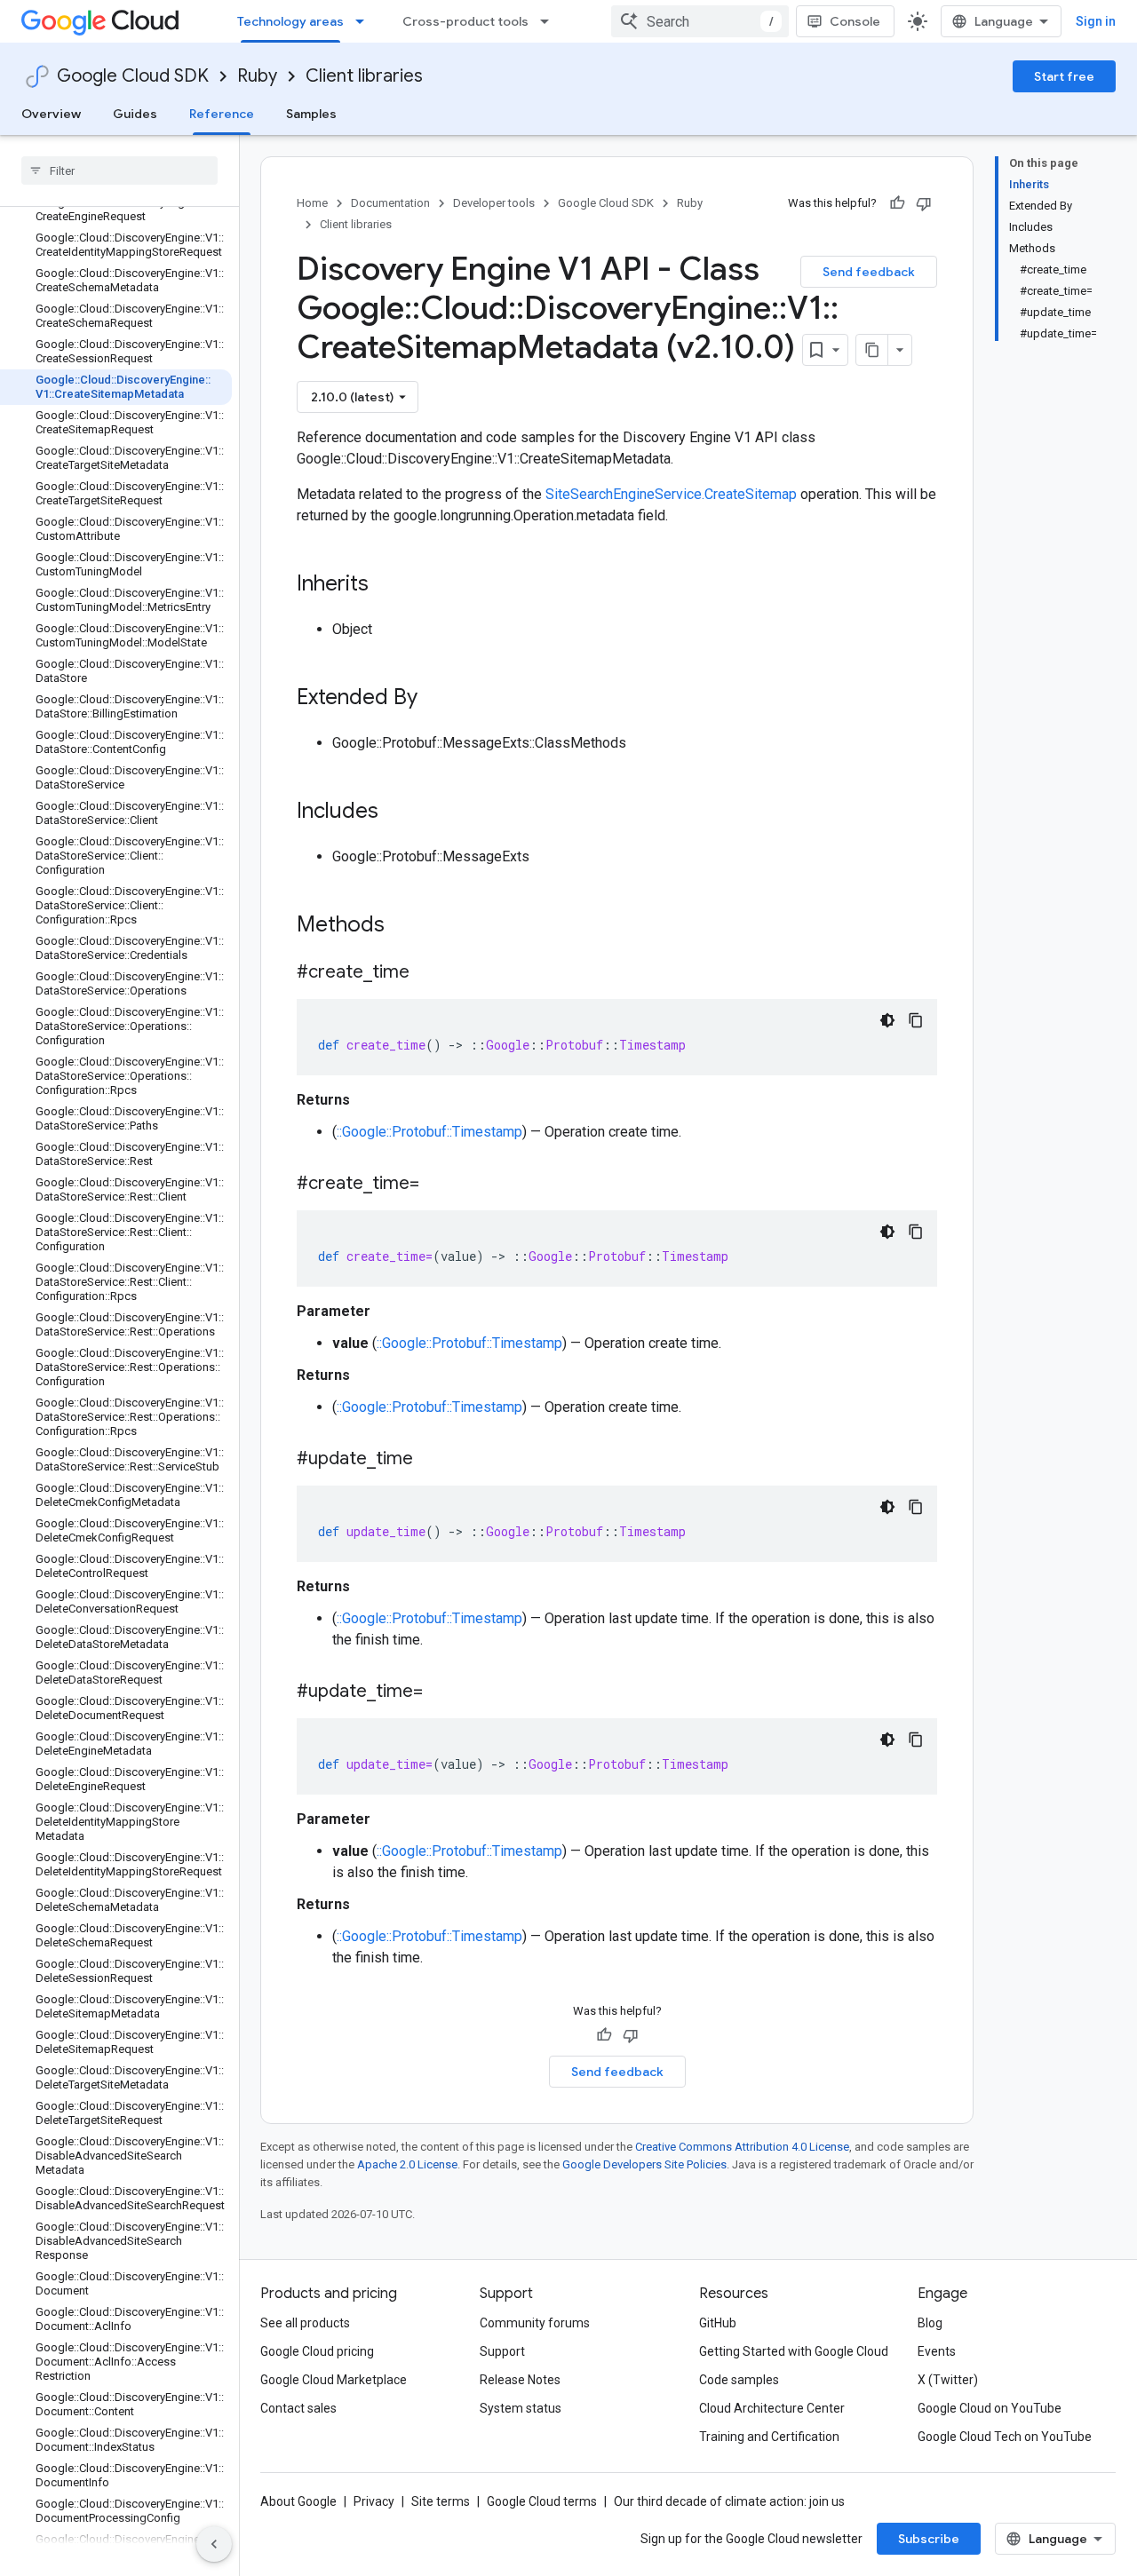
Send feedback (869, 272)
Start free (1064, 76)
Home (312, 203)
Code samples (739, 2380)
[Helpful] (897, 203)
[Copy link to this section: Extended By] (435, 699)
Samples (311, 114)
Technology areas (290, 21)
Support (502, 2351)
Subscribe (929, 2539)
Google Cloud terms (542, 2501)
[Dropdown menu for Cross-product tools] (550, 21)
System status (521, 2408)
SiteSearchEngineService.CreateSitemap (671, 494)
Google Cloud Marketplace (334, 2380)
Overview (51, 114)
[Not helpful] (924, 203)
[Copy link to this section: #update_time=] (441, 1692)
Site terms (441, 2501)
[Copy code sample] (916, 1020)
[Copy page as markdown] (872, 350)
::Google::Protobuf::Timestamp (429, 1132)
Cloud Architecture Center (772, 2408)
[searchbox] (119, 170)
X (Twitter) (948, 2380)
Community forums (535, 2323)
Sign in (1096, 21)
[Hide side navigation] (214, 2544)
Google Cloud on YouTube (990, 2408)
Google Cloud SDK (133, 76)
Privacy (374, 2501)
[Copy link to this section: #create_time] (427, 973)
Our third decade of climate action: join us (729, 2501)
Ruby (257, 76)
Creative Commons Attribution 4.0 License (742, 2147)
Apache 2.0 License (407, 2164)
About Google (298, 2501)
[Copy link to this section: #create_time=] (437, 1185)
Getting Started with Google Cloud (794, 2351)
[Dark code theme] (887, 1020)
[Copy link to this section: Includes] (396, 812)
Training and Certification (769, 2437)
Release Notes (520, 2380)
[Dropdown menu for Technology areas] (365, 21)
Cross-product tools (465, 21)
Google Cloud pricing (317, 2351)
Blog (930, 2323)
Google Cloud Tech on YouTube (1005, 2437)
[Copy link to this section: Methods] (408, 926)
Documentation (390, 203)
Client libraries (364, 76)
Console (855, 21)
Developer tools (494, 203)
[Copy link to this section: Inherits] (386, 585)
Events (937, 2351)
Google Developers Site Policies (644, 2164)
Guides (135, 114)
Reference (222, 114)
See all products (305, 2323)
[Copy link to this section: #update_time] (431, 1460)
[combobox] (700, 21)
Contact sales (298, 2408)
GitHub (718, 2323)
